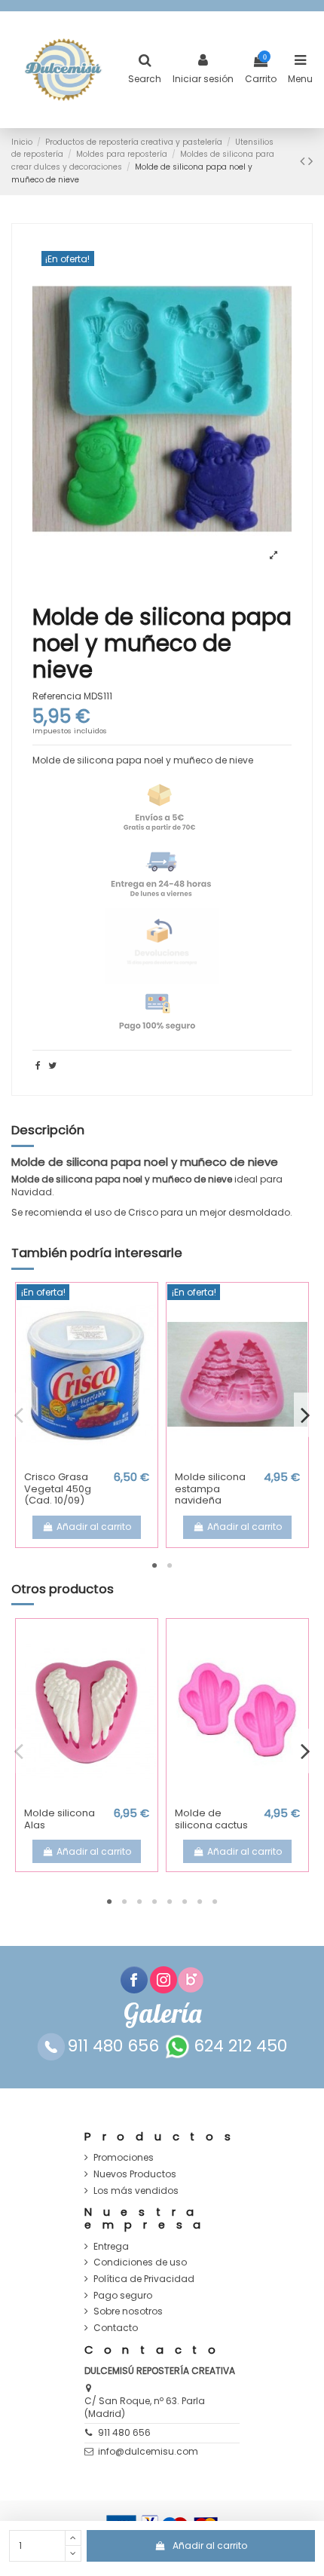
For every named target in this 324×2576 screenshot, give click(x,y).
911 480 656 (124, 2432)
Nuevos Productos (135, 2174)
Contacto (116, 2328)
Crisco (143, 1212)
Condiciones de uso (140, 2262)
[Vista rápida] (87, 1460)
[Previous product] (304, 161)
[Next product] (310, 161)
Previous (19, 1415)
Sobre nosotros (128, 2311)
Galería (162, 2013)
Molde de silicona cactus (211, 1819)
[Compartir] (38, 1065)
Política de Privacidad (144, 2279)
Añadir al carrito (210, 2545)
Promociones (124, 2158)
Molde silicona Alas (60, 1819)
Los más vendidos (136, 2191)
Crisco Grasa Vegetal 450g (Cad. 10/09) (58, 1488)
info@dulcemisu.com (148, 2451)
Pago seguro (123, 2296)
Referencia (57, 696)
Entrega (111, 2247)
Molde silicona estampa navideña (210, 1488)
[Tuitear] (52, 1065)
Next (305, 1415)
